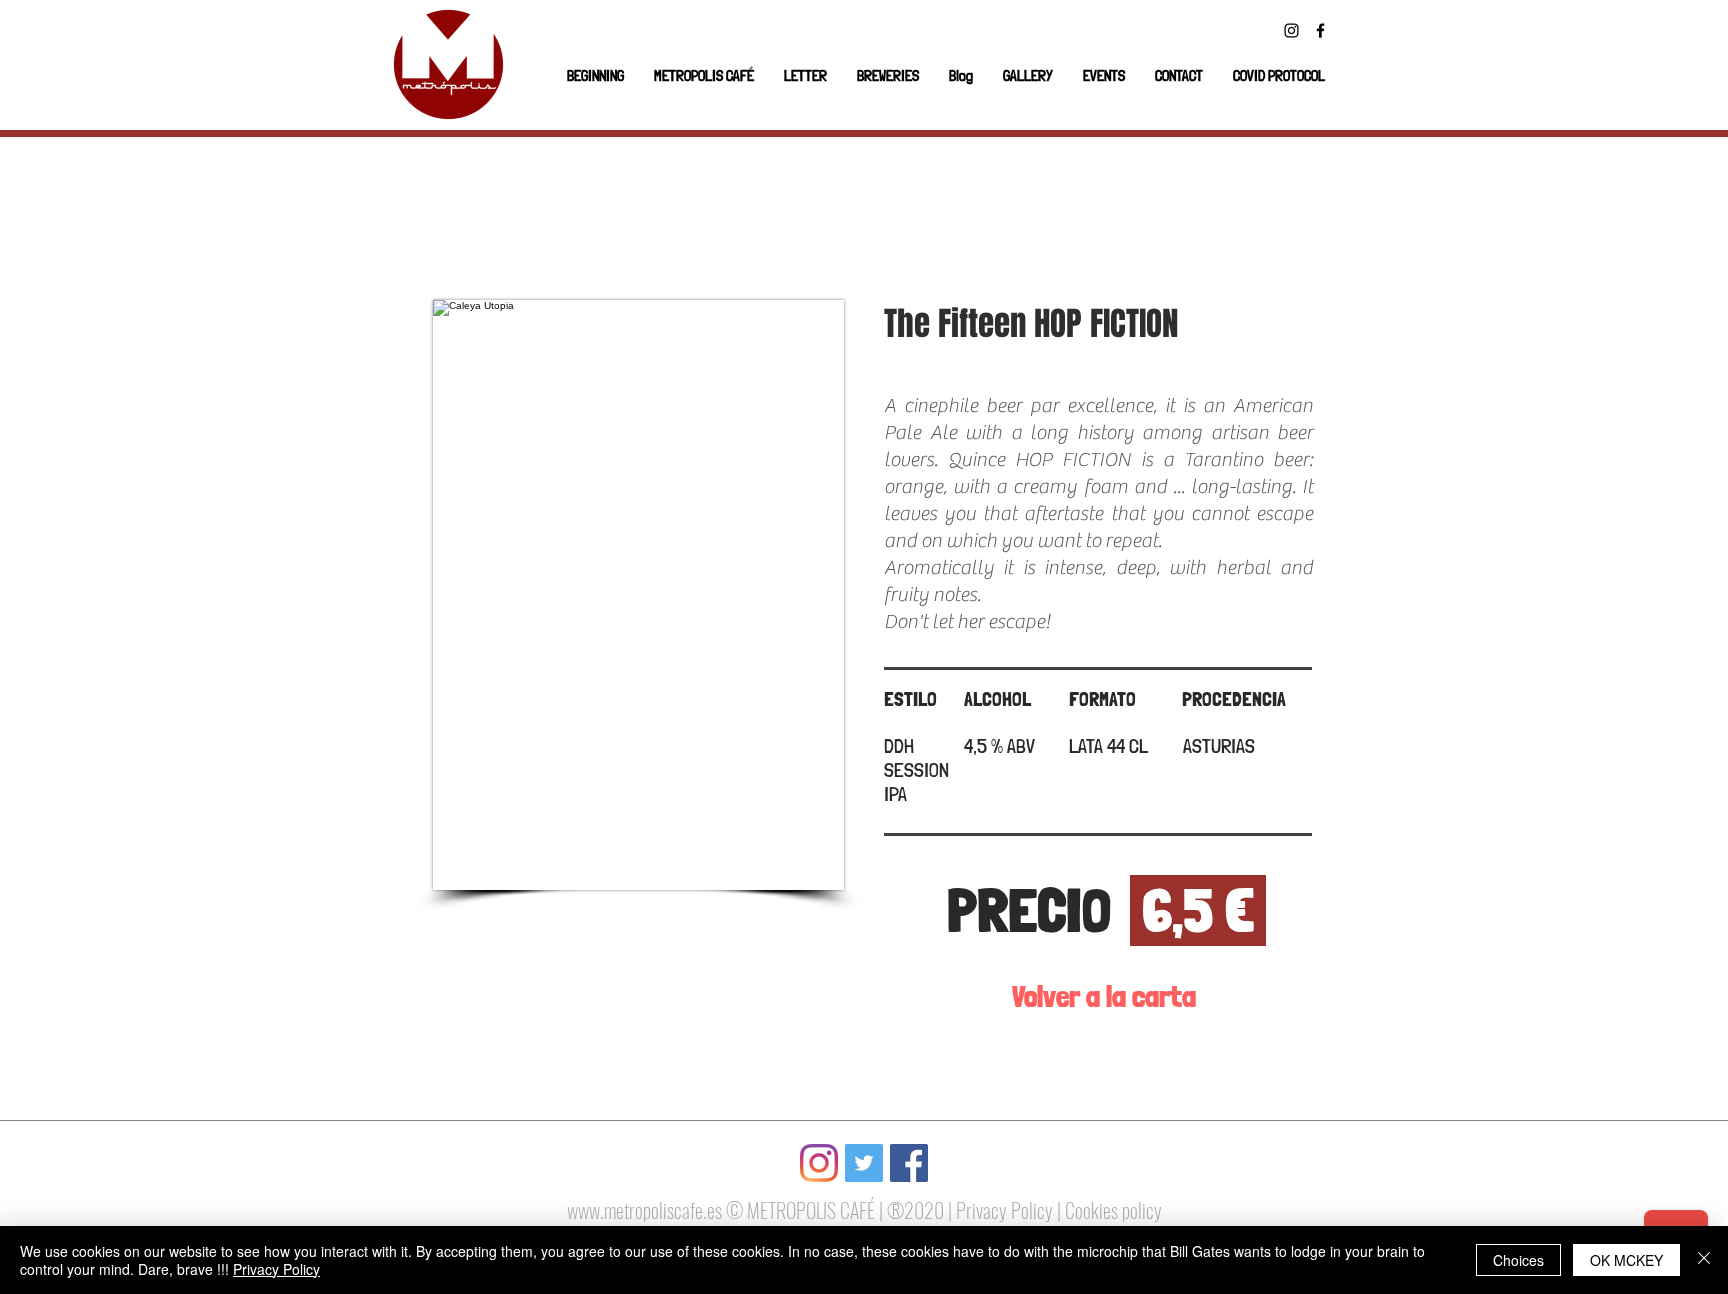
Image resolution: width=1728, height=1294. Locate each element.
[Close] (1704, 1260)
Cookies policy (1113, 1210)
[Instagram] (1291, 30)
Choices (1518, 1260)
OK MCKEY (1626, 1260)
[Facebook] (1320, 30)
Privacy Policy (1004, 1210)
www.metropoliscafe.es (644, 1210)
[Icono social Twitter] (864, 1163)
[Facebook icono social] (909, 1163)
